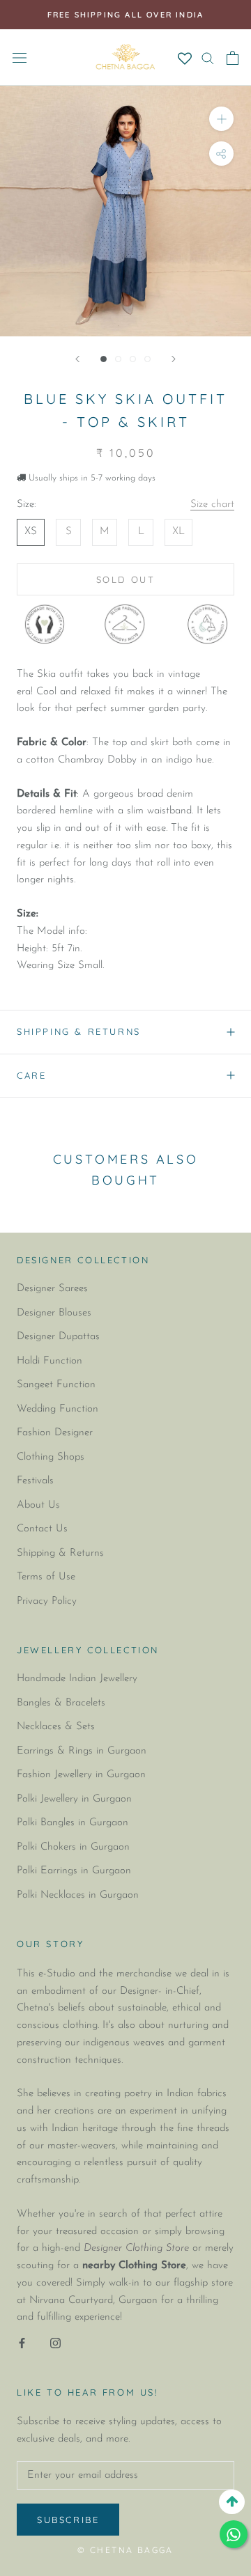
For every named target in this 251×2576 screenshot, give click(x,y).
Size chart (212, 505)
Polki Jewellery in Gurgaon (74, 1799)
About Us (38, 1505)
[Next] (174, 359)
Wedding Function (58, 1409)
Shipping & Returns (79, 1031)
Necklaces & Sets (56, 1727)
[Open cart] (233, 58)
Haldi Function (50, 1361)
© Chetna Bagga (125, 2550)
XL (178, 532)
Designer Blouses (54, 1313)
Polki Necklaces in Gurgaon (78, 1895)
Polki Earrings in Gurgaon (74, 1871)
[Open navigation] (20, 57)
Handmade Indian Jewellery (77, 1679)
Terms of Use (46, 1577)
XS (31, 532)
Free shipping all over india (126, 15)
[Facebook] (22, 2343)
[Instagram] (55, 2343)
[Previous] (77, 359)
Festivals (35, 1481)
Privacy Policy (47, 1601)
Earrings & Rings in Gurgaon (82, 1751)
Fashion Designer (55, 1433)
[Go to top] (232, 2502)
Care (31, 1075)
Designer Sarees (52, 1289)
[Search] (208, 57)
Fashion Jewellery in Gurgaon (81, 1775)
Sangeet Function (56, 1385)
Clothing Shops (51, 1457)
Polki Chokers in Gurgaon (73, 1847)
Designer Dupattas (58, 1337)
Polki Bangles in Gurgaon (73, 1823)
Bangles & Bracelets (61, 1703)
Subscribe (68, 2520)
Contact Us (42, 1529)
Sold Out (126, 579)
